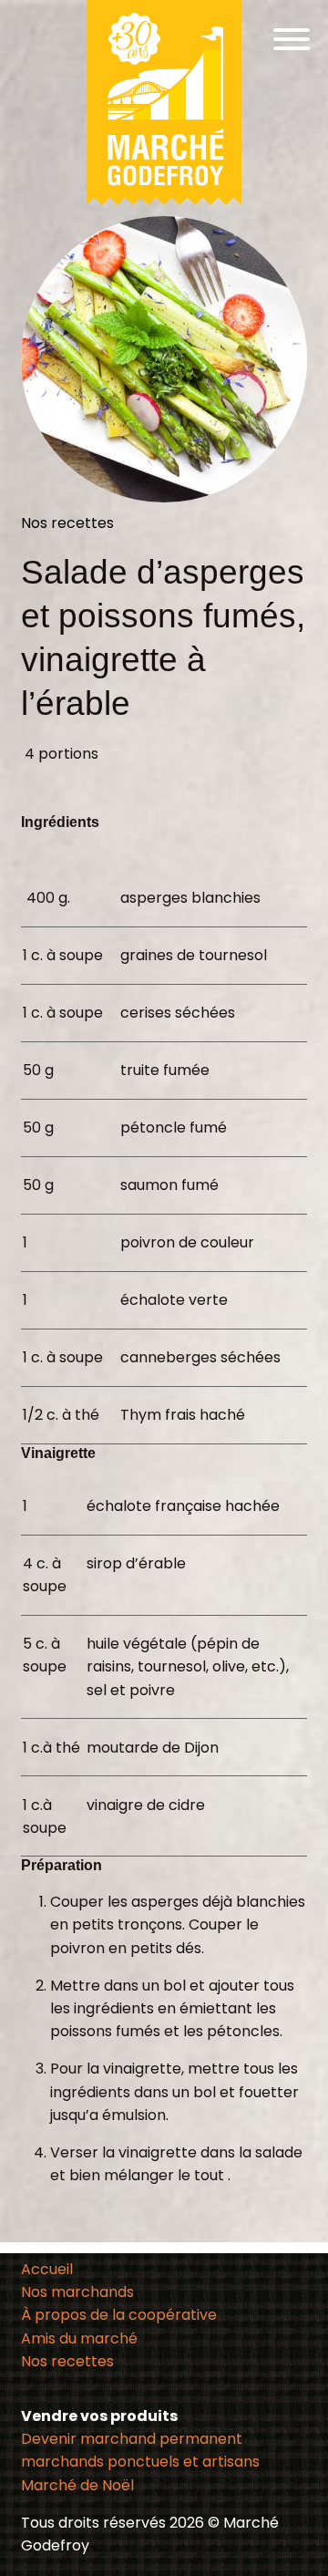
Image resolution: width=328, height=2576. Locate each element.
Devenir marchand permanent (132, 2439)
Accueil (47, 2269)
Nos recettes (67, 2361)
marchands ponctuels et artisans (140, 2462)
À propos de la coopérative (119, 2315)
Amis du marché (79, 2338)
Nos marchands (77, 2292)
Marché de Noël (77, 2485)
